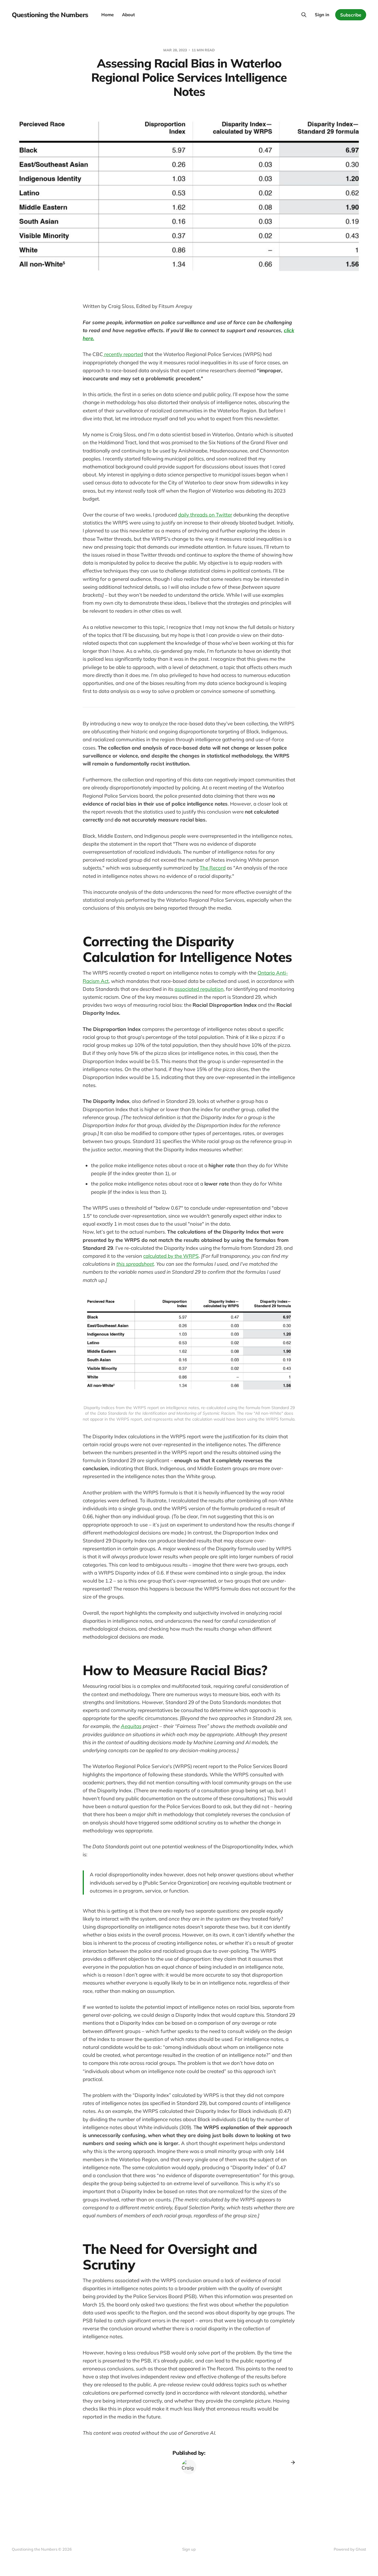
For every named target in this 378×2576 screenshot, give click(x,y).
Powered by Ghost (350, 2549)
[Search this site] (304, 15)
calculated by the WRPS (171, 1256)
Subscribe (351, 15)
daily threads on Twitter (205, 515)
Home (107, 15)
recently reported (123, 354)
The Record (213, 868)
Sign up (189, 2549)
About (128, 15)
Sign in (322, 15)
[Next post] (291, 2462)
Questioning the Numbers (50, 15)
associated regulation (199, 989)
